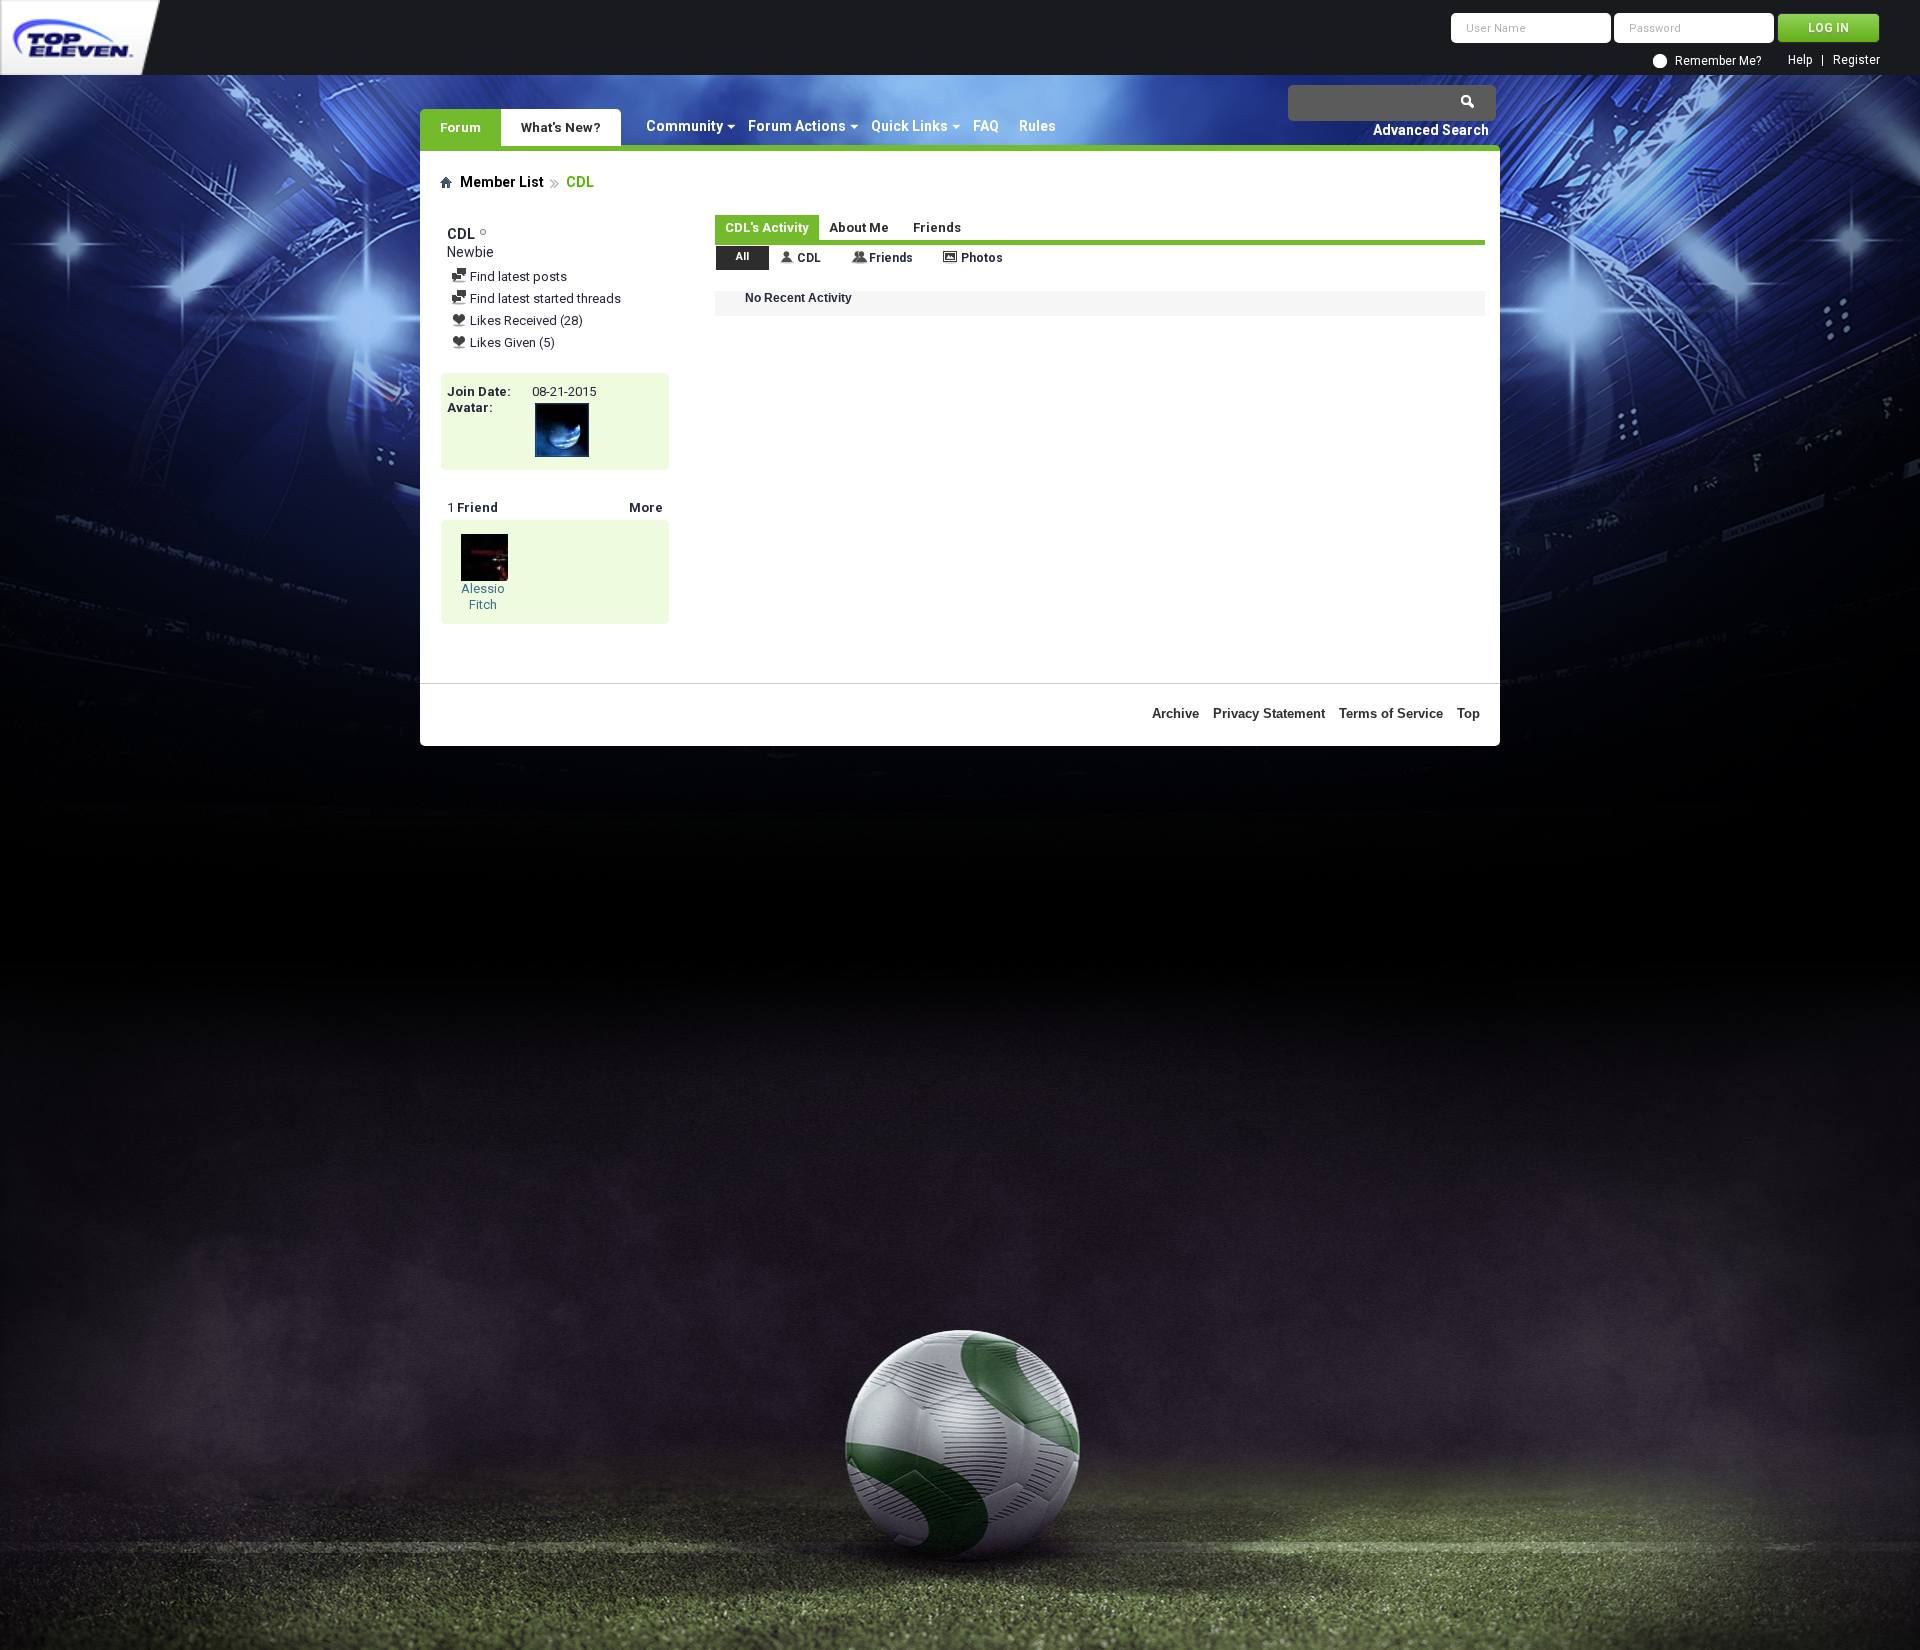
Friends (937, 227)
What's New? (561, 127)
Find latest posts (517, 276)
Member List (502, 182)
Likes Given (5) (511, 342)
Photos (982, 258)
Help (1800, 60)
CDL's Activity (767, 227)
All (742, 256)
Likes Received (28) (525, 320)
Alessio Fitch (483, 596)
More (646, 507)
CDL (809, 258)
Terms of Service (1391, 713)
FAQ (986, 126)
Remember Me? (1718, 61)
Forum (460, 127)
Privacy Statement (1269, 713)
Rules (1037, 126)
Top (1468, 713)
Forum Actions (797, 126)
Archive (1175, 713)
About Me (859, 227)
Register (1856, 60)
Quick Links (909, 126)
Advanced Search (1431, 130)
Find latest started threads (544, 298)
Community (684, 126)
